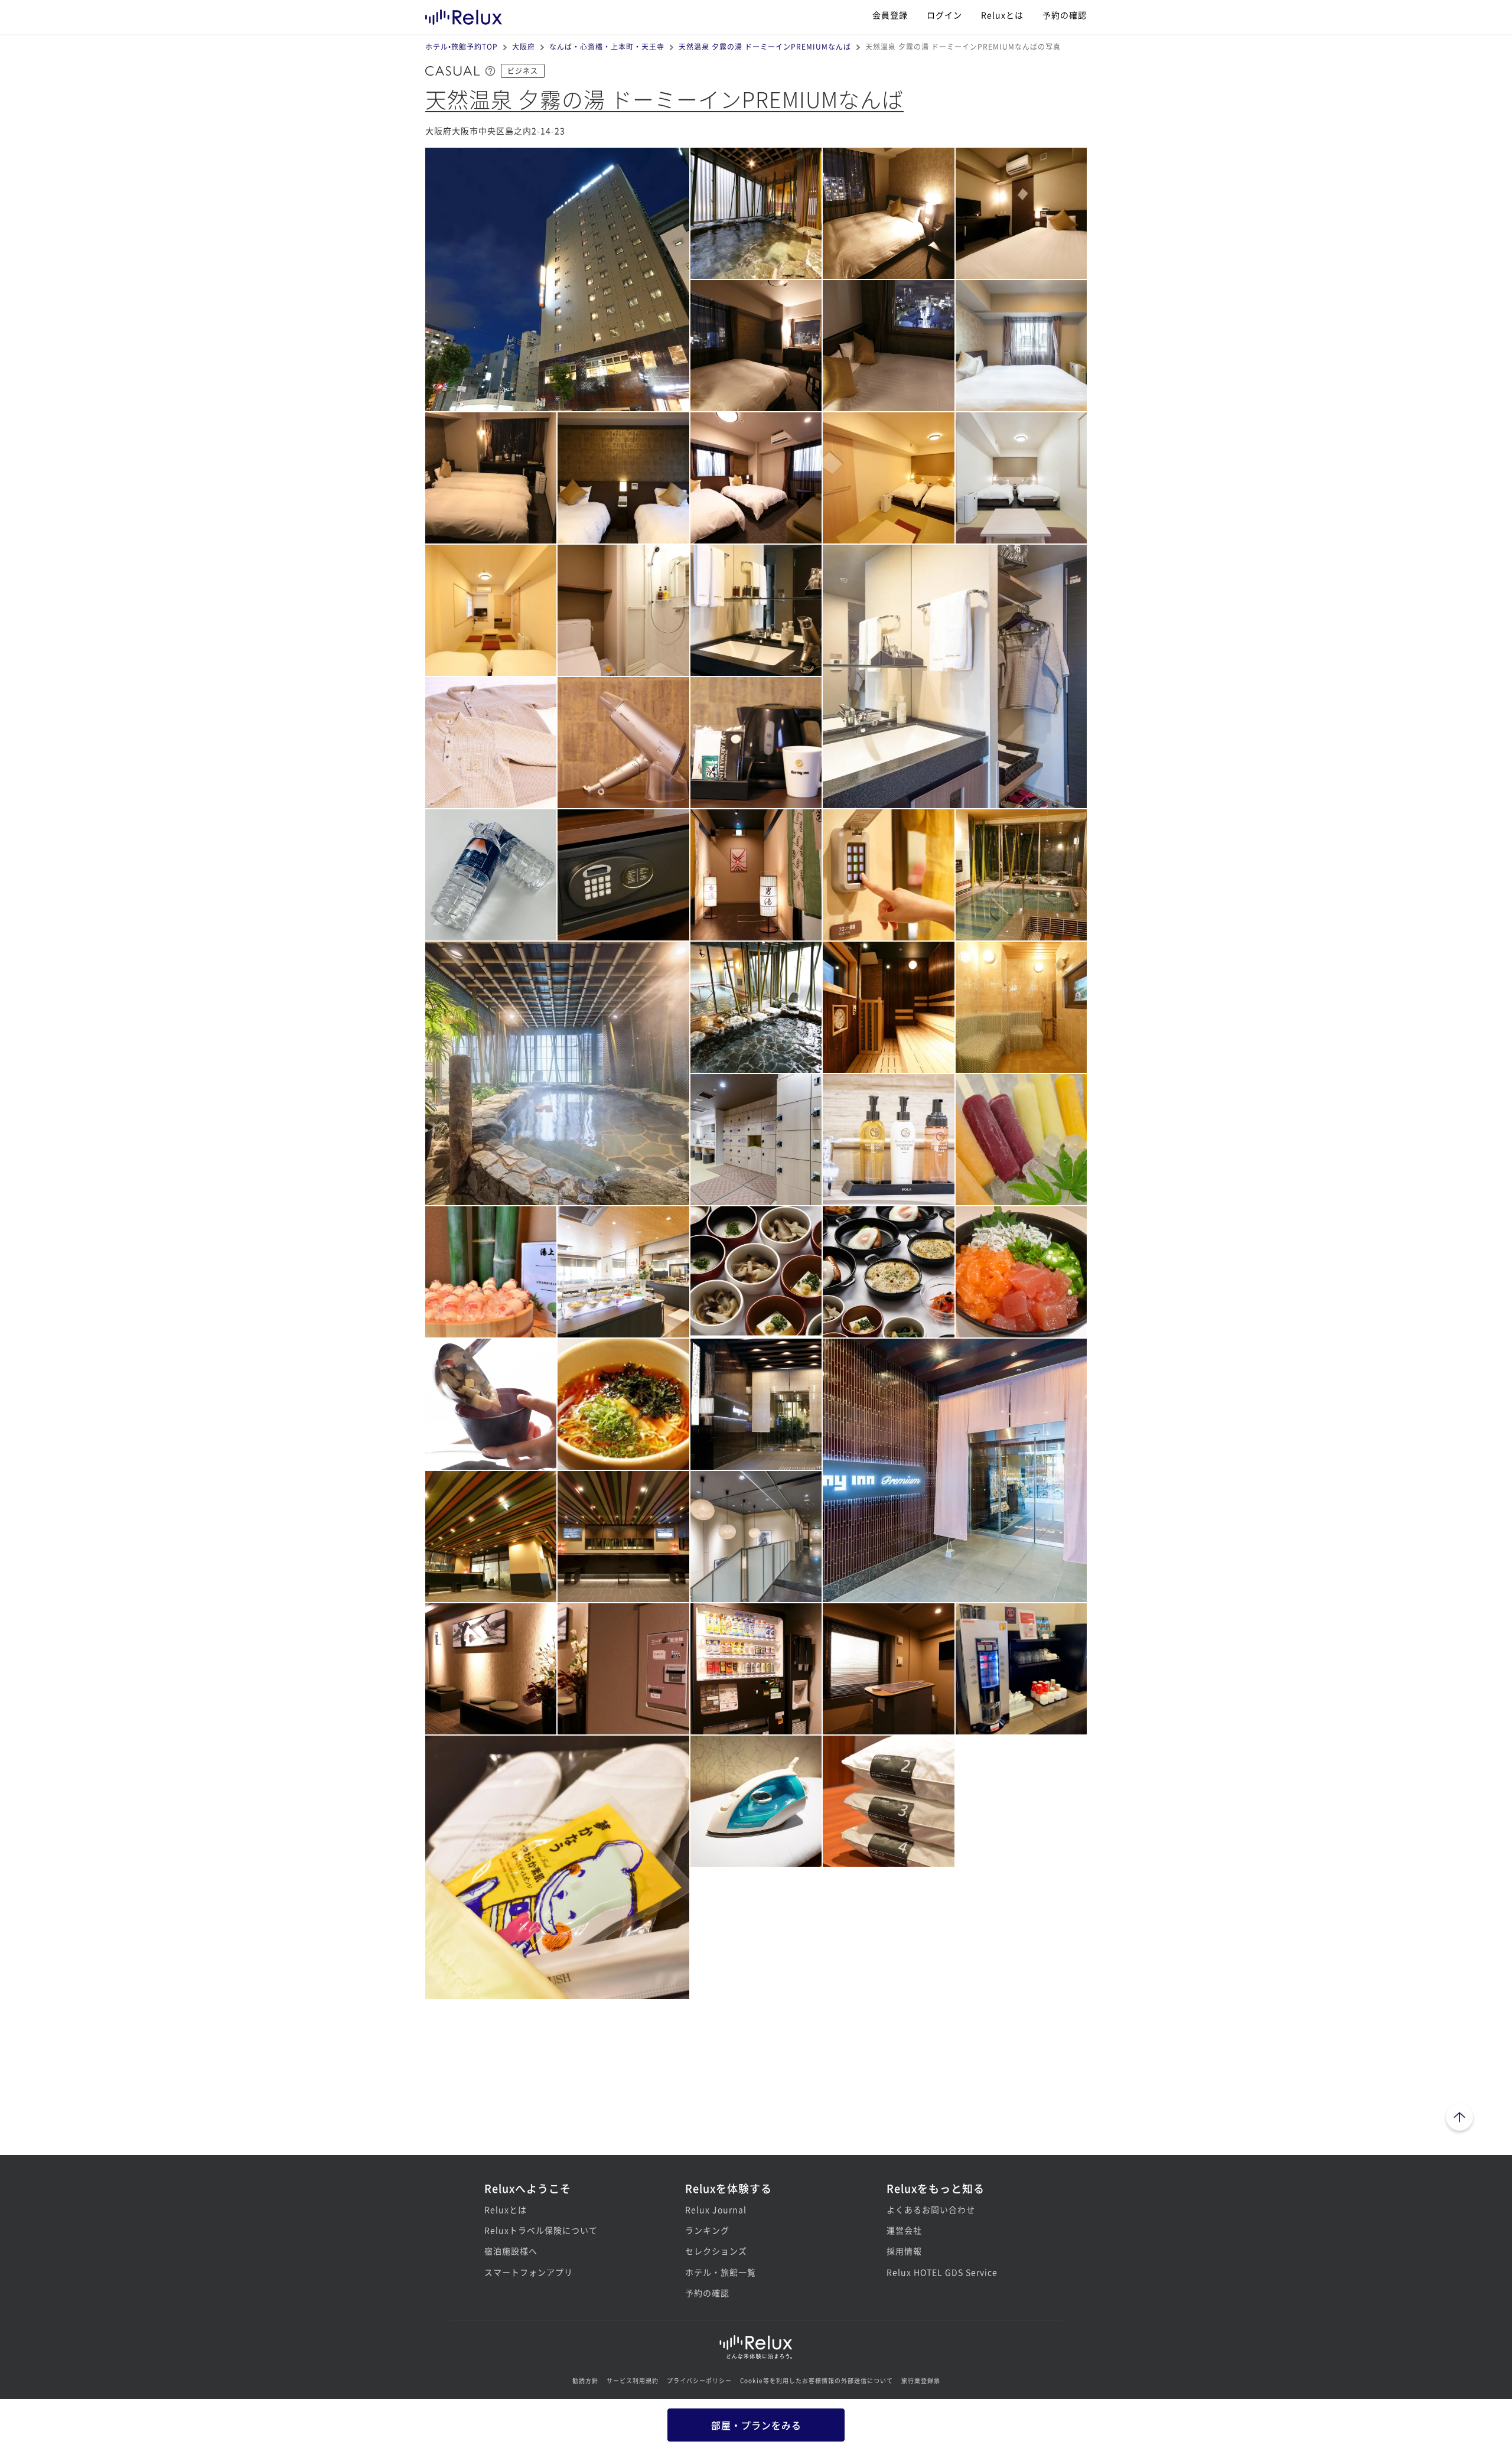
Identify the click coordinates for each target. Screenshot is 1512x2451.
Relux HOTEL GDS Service (942, 2272)
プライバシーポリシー (699, 2380)
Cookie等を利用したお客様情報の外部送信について (817, 2380)
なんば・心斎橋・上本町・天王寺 (607, 46)
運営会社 (904, 2230)
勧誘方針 (585, 2380)
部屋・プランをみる (756, 2425)
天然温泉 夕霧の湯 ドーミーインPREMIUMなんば (765, 46)
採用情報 (904, 2251)
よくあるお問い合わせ (931, 2209)
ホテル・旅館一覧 (721, 2272)
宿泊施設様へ (511, 2251)
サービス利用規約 (633, 2380)
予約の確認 (1065, 15)
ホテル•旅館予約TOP (462, 46)
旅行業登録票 (921, 2380)
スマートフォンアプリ (529, 2272)
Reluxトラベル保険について (541, 2230)
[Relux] (464, 14)
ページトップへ (1459, 2119)
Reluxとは (1002, 15)
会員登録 (890, 15)
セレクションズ (716, 2251)
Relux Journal (716, 2209)
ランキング (707, 2230)
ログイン (944, 15)
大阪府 (524, 46)
